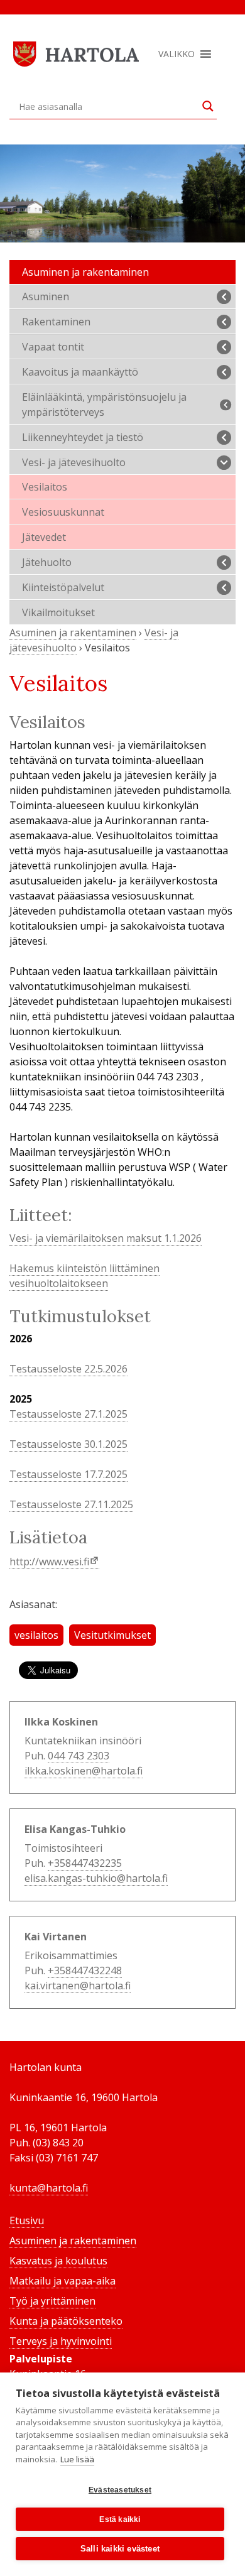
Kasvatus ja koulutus (58, 2261)
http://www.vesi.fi (49, 1562)
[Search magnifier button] (208, 106)
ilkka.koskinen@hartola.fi (84, 1771)
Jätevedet (44, 537)
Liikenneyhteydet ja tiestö (83, 437)
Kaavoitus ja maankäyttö (80, 372)
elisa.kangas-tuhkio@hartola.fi (96, 1878)
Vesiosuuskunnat (63, 512)
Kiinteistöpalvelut (63, 587)
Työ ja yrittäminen (52, 2301)
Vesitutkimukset (112, 1635)
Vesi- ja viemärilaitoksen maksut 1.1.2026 (106, 1238)
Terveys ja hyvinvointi (61, 2341)
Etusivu (27, 2220)
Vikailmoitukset (58, 612)
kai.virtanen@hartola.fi (78, 1986)
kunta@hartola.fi (49, 2188)
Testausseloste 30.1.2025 (68, 1444)
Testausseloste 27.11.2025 (71, 1504)
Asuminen (46, 296)
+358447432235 (85, 1863)
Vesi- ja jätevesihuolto (74, 462)
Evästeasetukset (120, 2490)
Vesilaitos (45, 487)
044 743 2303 (79, 1756)
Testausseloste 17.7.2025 (68, 1474)
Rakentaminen (56, 322)
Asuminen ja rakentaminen (85, 272)
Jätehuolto (47, 562)
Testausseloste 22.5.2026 (68, 1369)
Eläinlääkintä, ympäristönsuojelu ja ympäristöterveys (104, 405)
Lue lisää (77, 2459)
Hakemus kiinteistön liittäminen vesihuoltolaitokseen (84, 1276)
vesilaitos (36, 1635)
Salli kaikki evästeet (120, 2549)
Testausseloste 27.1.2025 (68, 1414)
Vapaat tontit (53, 347)
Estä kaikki (120, 2519)
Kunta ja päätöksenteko (66, 2321)
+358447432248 (85, 1970)
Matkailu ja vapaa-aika (63, 2281)
